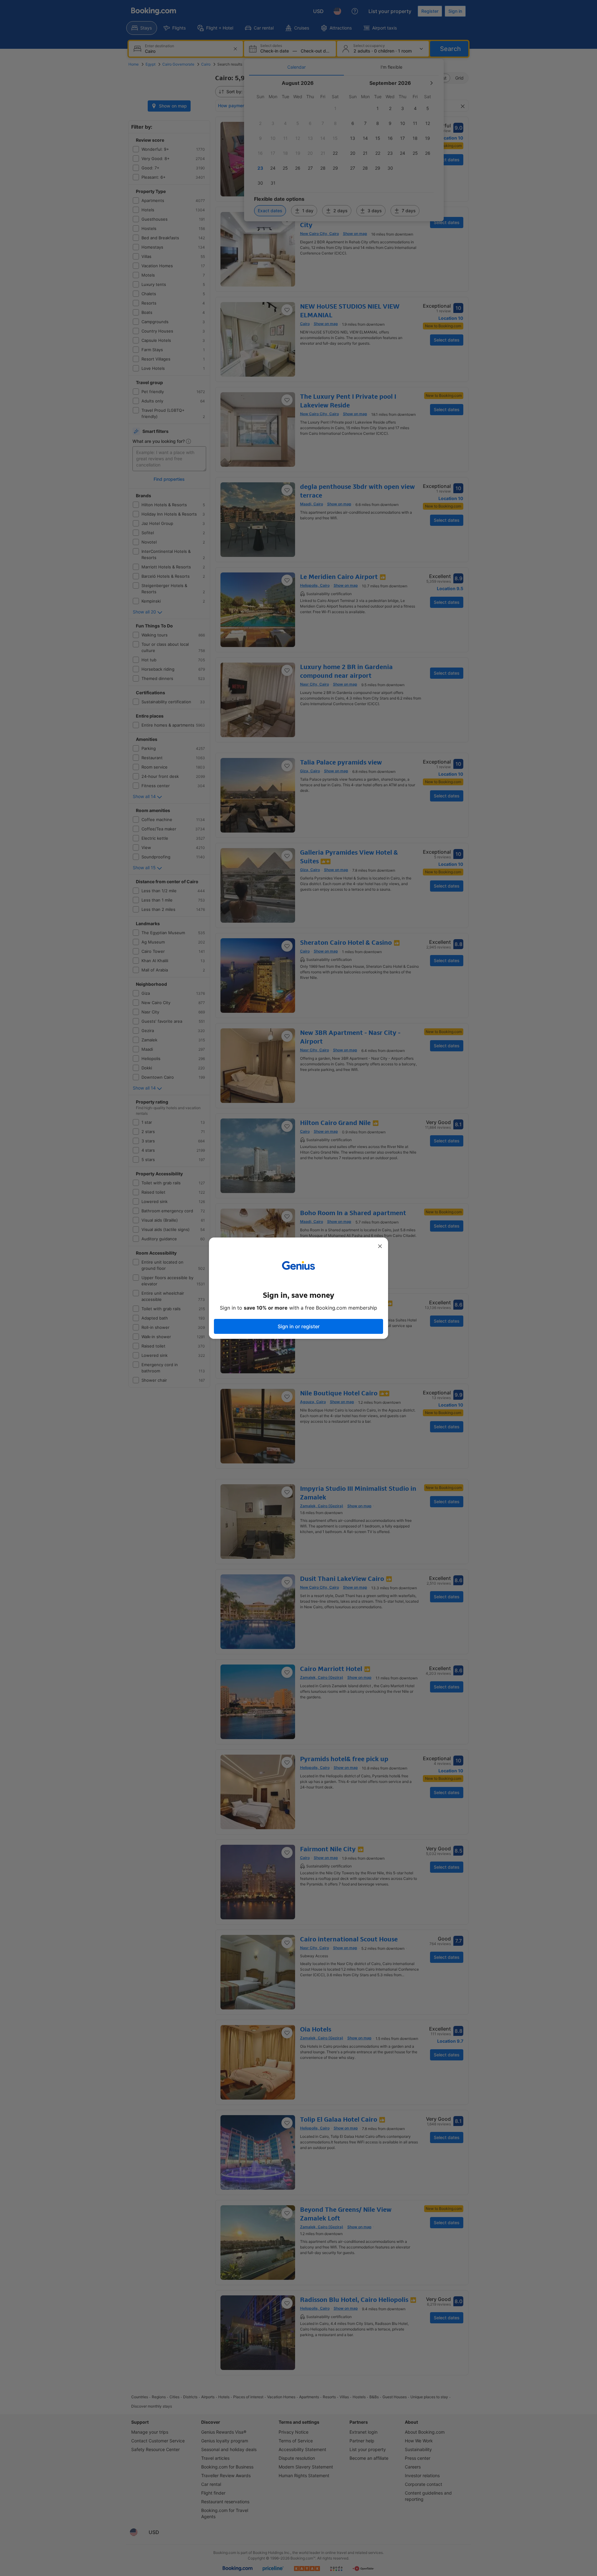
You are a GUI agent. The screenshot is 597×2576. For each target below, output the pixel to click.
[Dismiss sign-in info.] (380, 1246)
